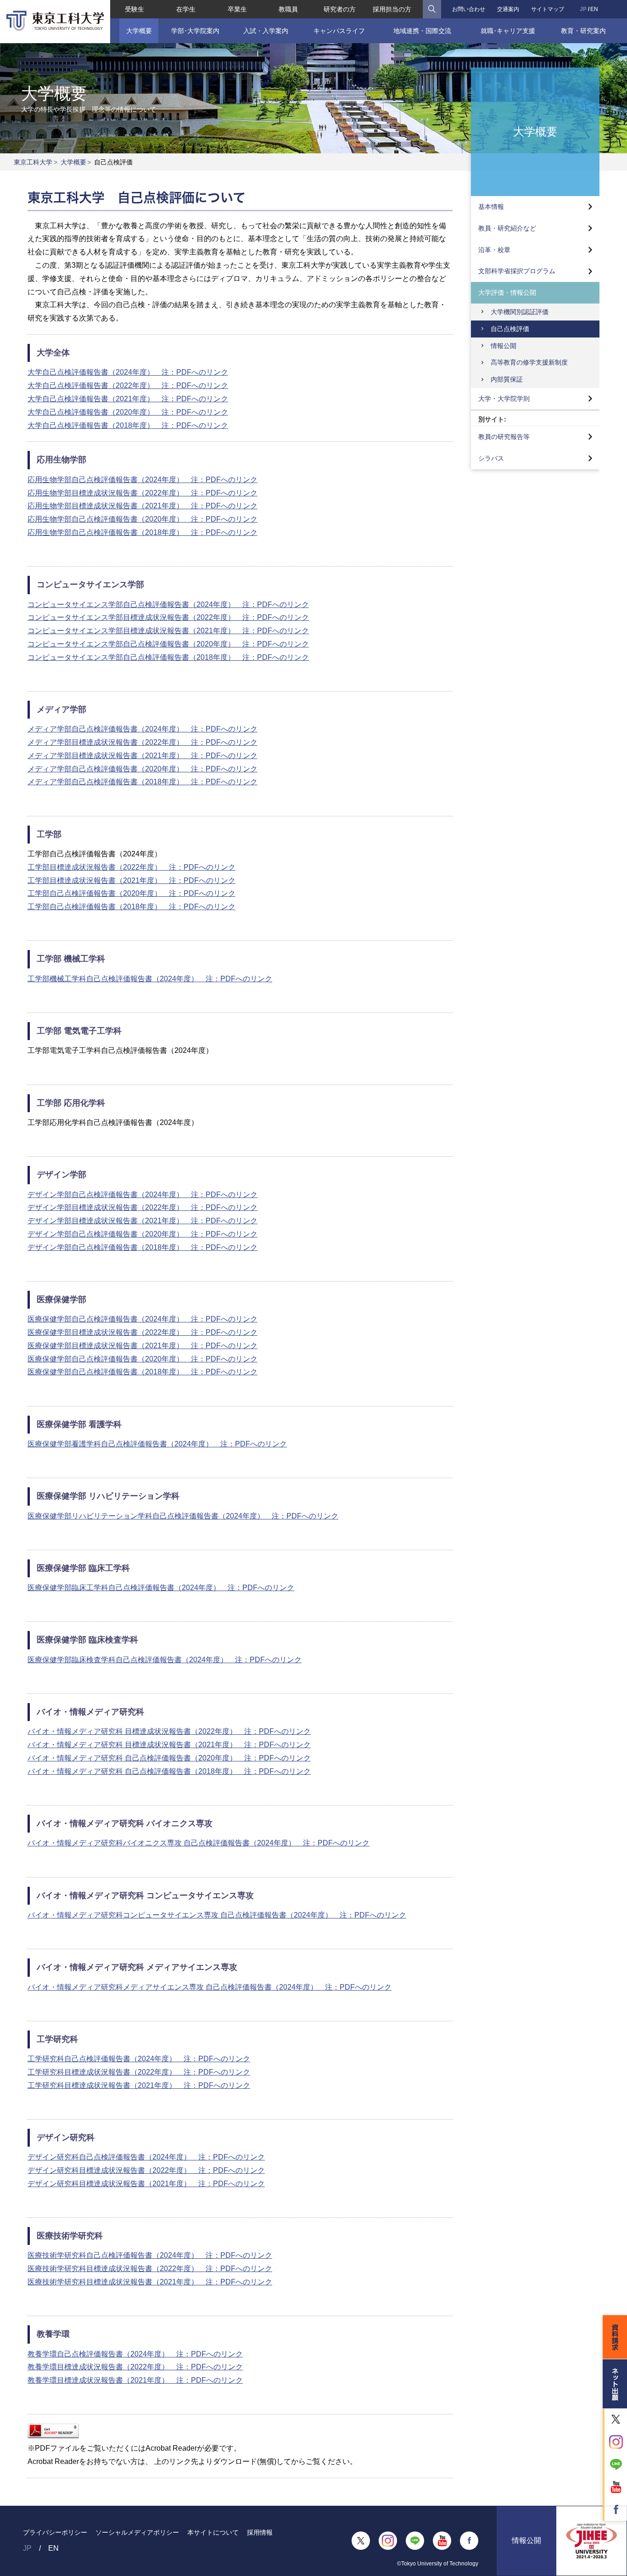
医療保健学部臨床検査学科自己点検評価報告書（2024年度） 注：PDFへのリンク (165, 1660)
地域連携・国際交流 (422, 31)
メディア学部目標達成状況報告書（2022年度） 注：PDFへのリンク (143, 742)
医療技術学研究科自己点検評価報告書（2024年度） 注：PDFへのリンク (150, 2255)
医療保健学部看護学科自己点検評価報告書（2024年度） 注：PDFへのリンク (157, 1444)
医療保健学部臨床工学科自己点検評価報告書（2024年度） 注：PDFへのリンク (161, 1588)
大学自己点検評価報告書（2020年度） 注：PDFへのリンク (128, 412)
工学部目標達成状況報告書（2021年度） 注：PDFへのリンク (132, 880)
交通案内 (508, 9)
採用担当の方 (392, 9)
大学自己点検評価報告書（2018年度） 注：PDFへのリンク (128, 425)
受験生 (134, 9)
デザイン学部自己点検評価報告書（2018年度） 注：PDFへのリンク (143, 1247)
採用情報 (260, 2532)
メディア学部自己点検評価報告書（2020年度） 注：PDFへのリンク (143, 769)
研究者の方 (340, 9)
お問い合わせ (469, 9)
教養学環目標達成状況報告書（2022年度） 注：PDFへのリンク (135, 2367)
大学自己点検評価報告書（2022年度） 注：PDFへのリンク (128, 385)
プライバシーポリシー (55, 2532)
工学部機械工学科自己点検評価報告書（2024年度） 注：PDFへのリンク (150, 979)
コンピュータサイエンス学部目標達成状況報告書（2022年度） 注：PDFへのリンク (168, 617)
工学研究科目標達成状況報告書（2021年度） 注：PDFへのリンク (139, 2085)
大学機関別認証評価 (520, 312)
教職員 (288, 9)
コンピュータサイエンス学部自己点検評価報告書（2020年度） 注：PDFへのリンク (168, 644)
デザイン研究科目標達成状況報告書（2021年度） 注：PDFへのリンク (146, 2184)
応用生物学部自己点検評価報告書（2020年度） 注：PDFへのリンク (143, 519)
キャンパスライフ (339, 31)
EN (594, 9)
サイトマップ (548, 9)
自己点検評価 (510, 329)
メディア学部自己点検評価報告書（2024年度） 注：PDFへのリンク (143, 729)
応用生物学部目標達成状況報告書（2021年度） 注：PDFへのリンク (143, 506)
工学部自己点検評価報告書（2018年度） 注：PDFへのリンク (132, 907)
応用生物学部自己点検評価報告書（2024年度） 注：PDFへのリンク (143, 480)
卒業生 (237, 9)
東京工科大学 (33, 162)
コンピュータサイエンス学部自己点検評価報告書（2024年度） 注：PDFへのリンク (168, 605)
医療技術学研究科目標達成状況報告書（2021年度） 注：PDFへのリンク (150, 2282)
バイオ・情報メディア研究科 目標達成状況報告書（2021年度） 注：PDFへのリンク (169, 1745)
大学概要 (139, 31)
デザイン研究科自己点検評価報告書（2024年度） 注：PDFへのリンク (146, 2157)
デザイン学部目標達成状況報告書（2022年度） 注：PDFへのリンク (143, 1207)
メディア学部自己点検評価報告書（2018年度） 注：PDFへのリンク (143, 782)
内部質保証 (507, 379)
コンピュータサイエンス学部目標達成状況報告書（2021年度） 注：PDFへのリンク (168, 631)
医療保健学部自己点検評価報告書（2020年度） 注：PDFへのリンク (143, 1359)
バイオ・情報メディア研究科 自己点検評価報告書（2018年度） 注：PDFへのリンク (169, 1771)
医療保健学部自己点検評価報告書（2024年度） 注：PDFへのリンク (143, 1319)
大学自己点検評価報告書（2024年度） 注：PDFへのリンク (128, 372)
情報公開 (504, 346)
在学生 (186, 9)
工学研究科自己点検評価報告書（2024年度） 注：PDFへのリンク (139, 2059)
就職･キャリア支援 (508, 31)
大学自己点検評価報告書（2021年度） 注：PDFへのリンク (128, 399)
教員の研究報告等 (504, 437)
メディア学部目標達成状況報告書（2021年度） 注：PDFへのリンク (143, 756)
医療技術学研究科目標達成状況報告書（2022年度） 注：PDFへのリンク (150, 2269)
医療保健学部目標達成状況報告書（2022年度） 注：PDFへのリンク (143, 1332)
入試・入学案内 (266, 31)
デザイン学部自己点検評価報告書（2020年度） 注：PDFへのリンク (143, 1234)
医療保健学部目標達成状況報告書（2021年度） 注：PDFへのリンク (143, 1346)
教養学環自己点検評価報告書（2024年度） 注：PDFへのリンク (135, 2354)
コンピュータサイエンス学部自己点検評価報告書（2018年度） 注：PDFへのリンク (168, 657)
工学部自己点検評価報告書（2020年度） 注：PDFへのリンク (132, 893)
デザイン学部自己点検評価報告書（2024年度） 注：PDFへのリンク (143, 1195)
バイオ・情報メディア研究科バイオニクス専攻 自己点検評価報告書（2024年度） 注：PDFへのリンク (199, 1843)
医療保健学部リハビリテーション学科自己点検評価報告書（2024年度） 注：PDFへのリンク (183, 1516)
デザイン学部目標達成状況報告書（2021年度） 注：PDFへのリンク (143, 1221)
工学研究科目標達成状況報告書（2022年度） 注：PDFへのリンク (139, 2072)
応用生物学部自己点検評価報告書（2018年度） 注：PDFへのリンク (143, 532)
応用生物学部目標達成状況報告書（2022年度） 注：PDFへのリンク (143, 493)
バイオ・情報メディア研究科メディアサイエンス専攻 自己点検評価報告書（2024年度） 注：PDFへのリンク (210, 1987)
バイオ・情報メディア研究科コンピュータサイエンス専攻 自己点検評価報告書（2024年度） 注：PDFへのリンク (217, 1915)
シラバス (491, 458)
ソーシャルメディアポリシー (137, 2532)
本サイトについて (213, 2532)
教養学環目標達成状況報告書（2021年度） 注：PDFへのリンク (135, 2380)
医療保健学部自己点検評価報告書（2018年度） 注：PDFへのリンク (143, 1372)
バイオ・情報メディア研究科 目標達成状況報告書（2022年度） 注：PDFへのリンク (169, 1731)
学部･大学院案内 (195, 31)
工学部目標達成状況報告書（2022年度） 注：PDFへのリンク (132, 867)
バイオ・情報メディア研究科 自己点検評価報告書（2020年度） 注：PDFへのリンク (169, 1758)
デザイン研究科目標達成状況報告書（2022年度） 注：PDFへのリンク (146, 2170)
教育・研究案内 (583, 31)
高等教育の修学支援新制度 (529, 362)
